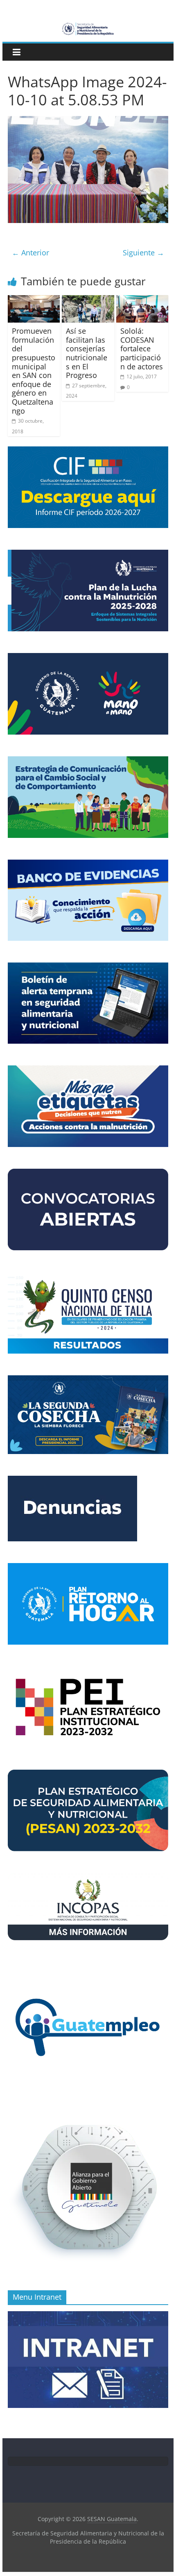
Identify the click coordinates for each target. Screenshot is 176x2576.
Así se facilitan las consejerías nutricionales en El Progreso (87, 353)
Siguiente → (143, 253)
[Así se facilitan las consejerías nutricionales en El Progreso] (88, 300)
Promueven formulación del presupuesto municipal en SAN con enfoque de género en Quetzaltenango (34, 371)
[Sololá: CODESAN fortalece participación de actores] (142, 300)
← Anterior (30, 253)
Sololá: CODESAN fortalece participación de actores (142, 348)
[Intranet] (88, 2315)
